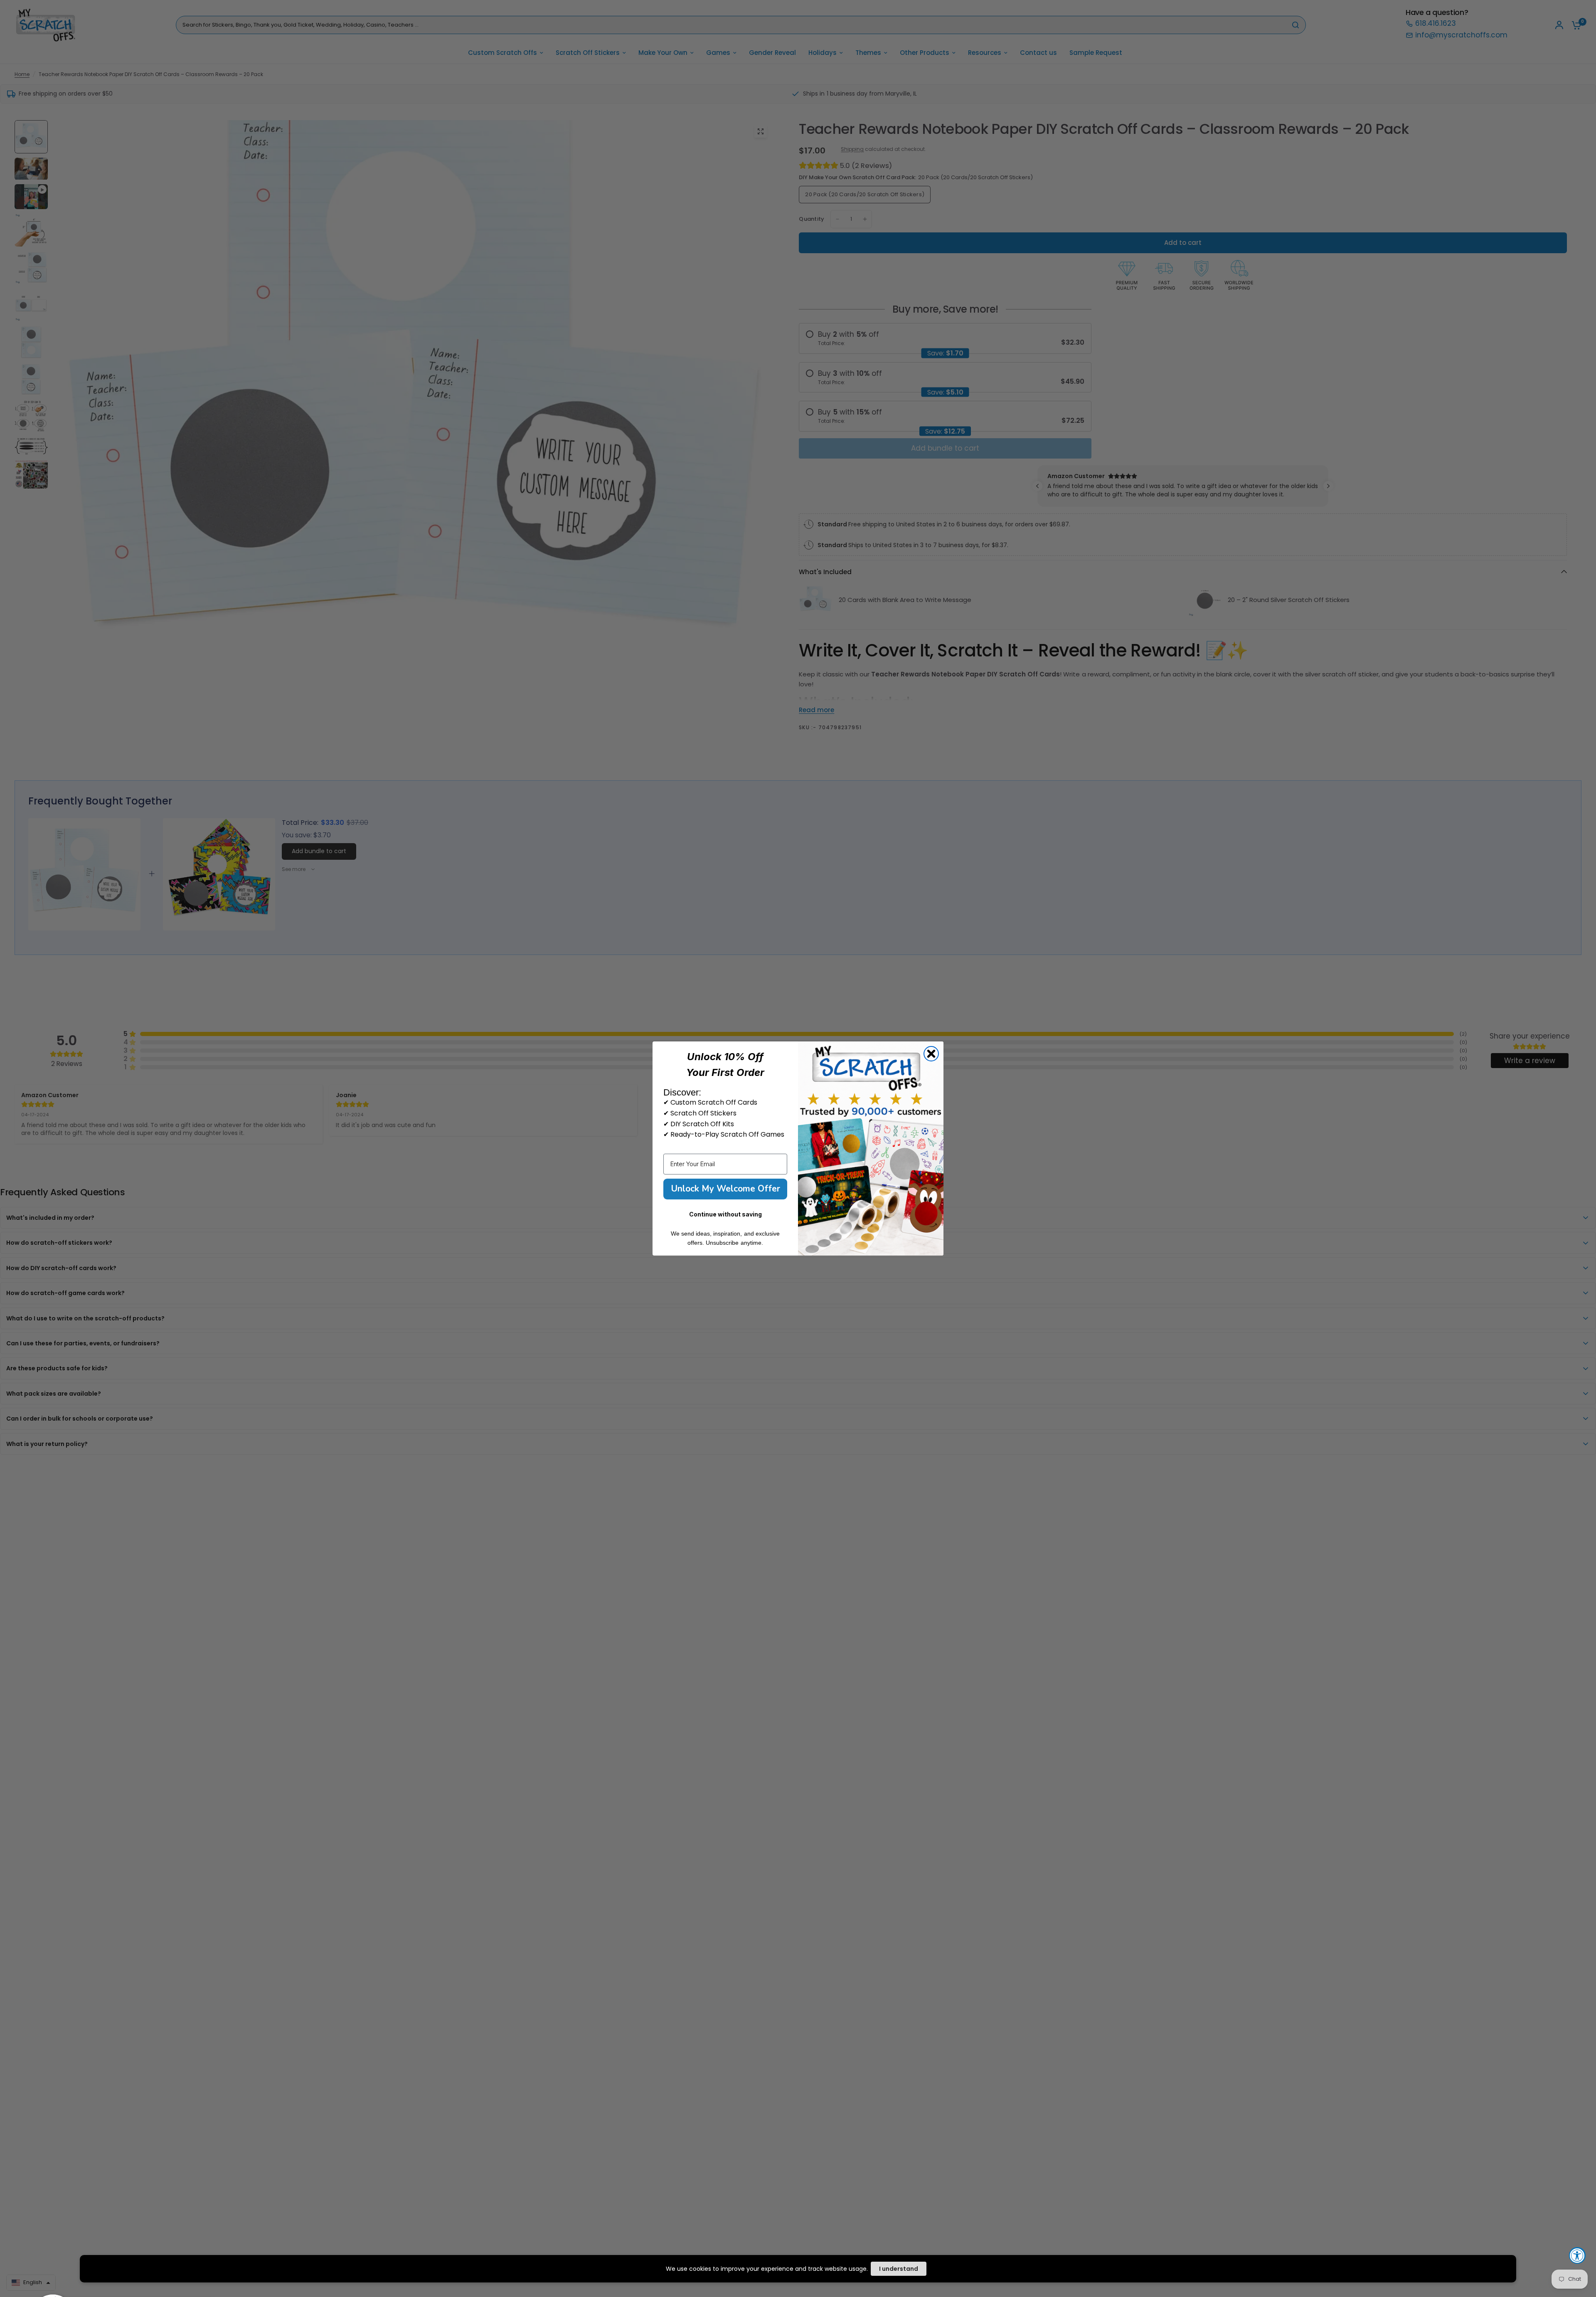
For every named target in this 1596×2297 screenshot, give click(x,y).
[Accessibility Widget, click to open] (1577, 2255)
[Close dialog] (931, 1054)
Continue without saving (725, 1214)
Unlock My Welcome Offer (725, 1189)
